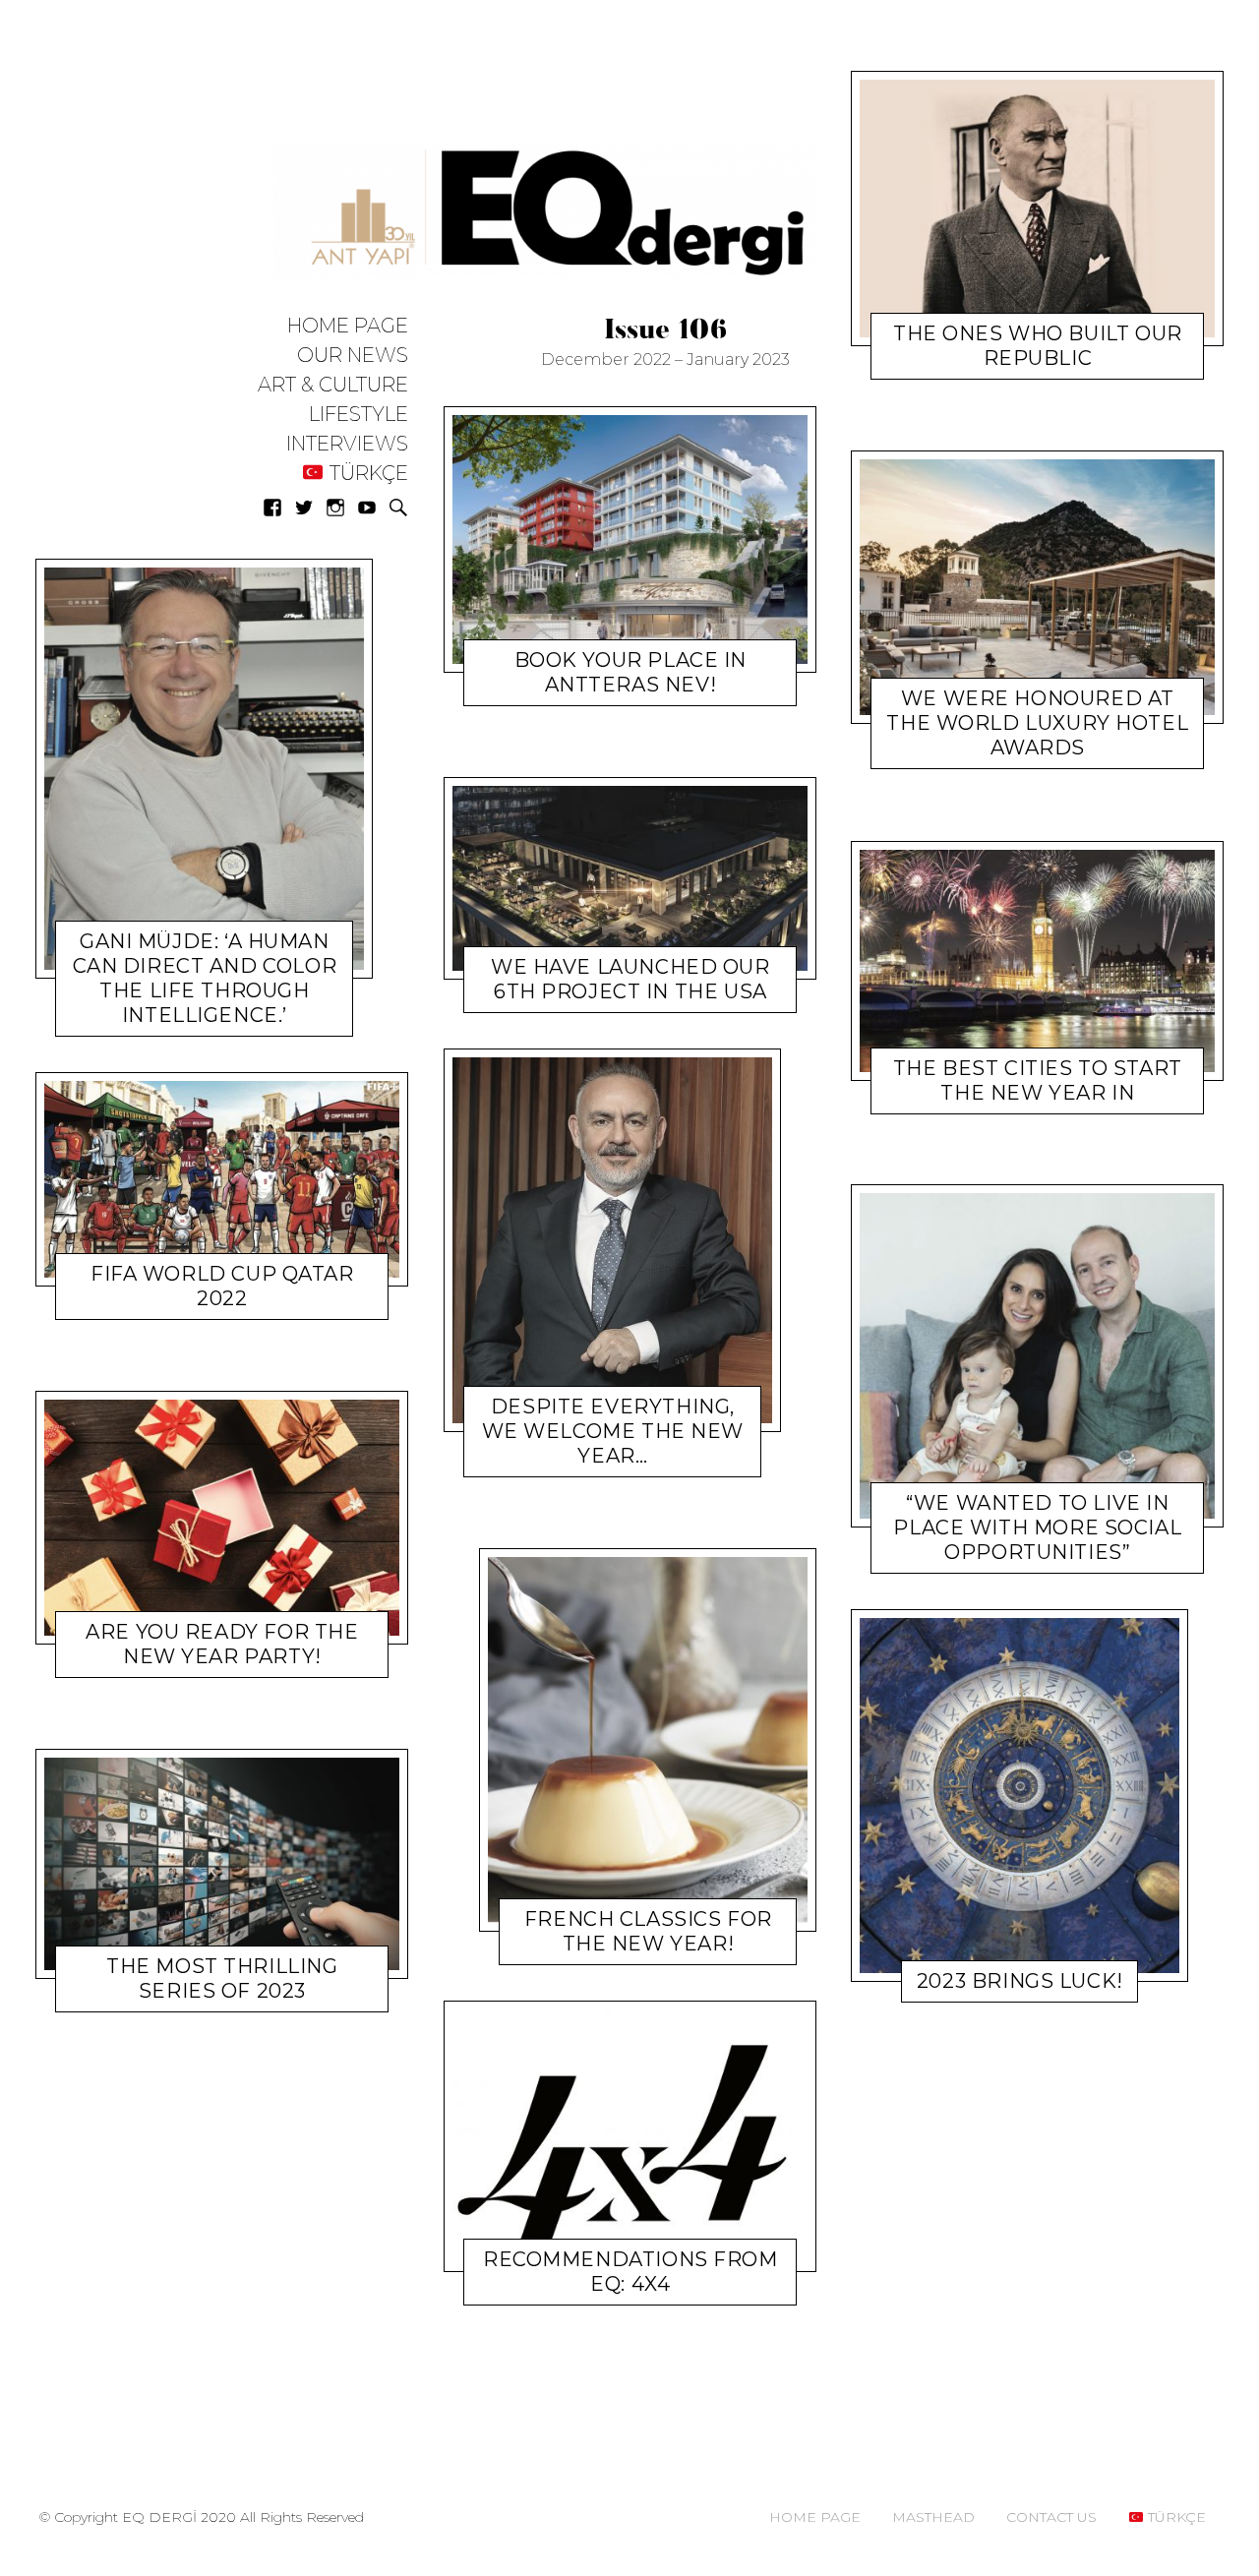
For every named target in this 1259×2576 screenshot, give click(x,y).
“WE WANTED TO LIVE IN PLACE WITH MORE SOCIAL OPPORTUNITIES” (1038, 1528)
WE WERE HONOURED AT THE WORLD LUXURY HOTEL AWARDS (1038, 724)
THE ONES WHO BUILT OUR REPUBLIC (1038, 346)
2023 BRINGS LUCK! (1020, 1981)
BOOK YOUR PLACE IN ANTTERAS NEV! (629, 672)
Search (398, 508)
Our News (353, 356)
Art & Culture (333, 385)
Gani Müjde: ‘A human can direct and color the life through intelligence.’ (205, 978)
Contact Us (1051, 2517)
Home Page (348, 326)
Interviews (347, 444)
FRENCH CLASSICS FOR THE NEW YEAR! (647, 1931)
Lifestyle (359, 415)
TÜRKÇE (366, 474)
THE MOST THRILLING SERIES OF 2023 (222, 1978)
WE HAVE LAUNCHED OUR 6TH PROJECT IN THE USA (630, 979)
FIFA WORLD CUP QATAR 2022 (222, 1286)
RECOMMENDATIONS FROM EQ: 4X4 (630, 2272)
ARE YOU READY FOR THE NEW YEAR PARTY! (222, 1644)
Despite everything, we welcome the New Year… (612, 1431)
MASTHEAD (933, 2517)
